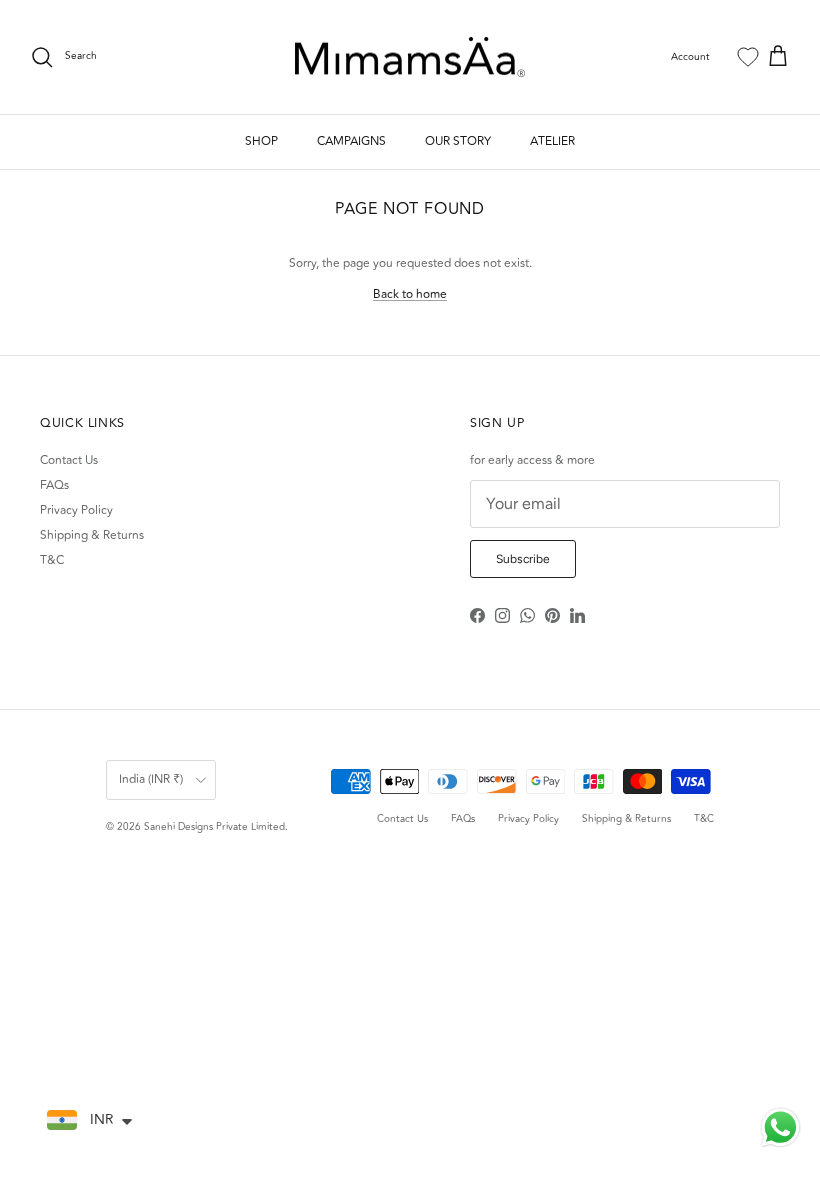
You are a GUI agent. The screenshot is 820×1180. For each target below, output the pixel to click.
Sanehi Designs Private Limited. (216, 827)
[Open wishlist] (748, 57)
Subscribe (523, 559)
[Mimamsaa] (410, 57)
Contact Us (69, 460)
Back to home (410, 294)
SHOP (261, 141)
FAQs (54, 485)
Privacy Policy (76, 510)
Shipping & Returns (92, 535)
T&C (52, 560)
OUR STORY (458, 141)
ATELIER (552, 141)
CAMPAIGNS (351, 141)
